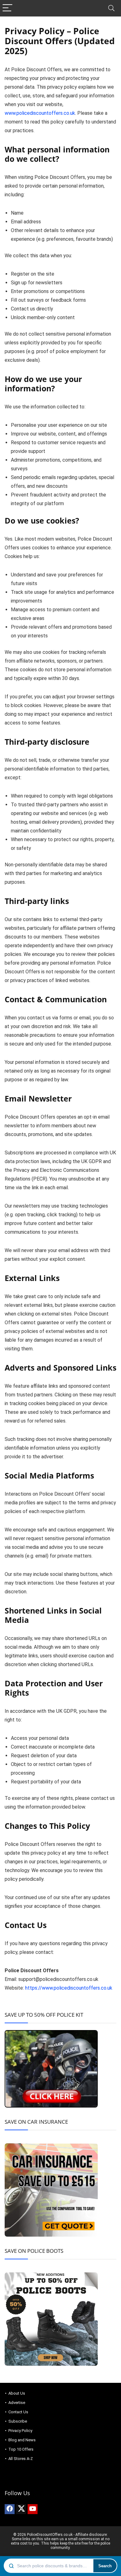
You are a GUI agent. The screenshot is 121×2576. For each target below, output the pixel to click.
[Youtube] (33, 2509)
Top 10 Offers (21, 2449)
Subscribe (18, 2421)
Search (105, 2566)
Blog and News (22, 2440)
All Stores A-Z (21, 2459)
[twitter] (21, 2509)
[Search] (111, 8)
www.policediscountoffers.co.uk (40, 113)
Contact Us (18, 2412)
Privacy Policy (20, 2431)
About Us (17, 2393)
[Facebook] (10, 2509)
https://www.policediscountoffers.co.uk (69, 1988)
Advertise (17, 2403)
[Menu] (7, 8)
